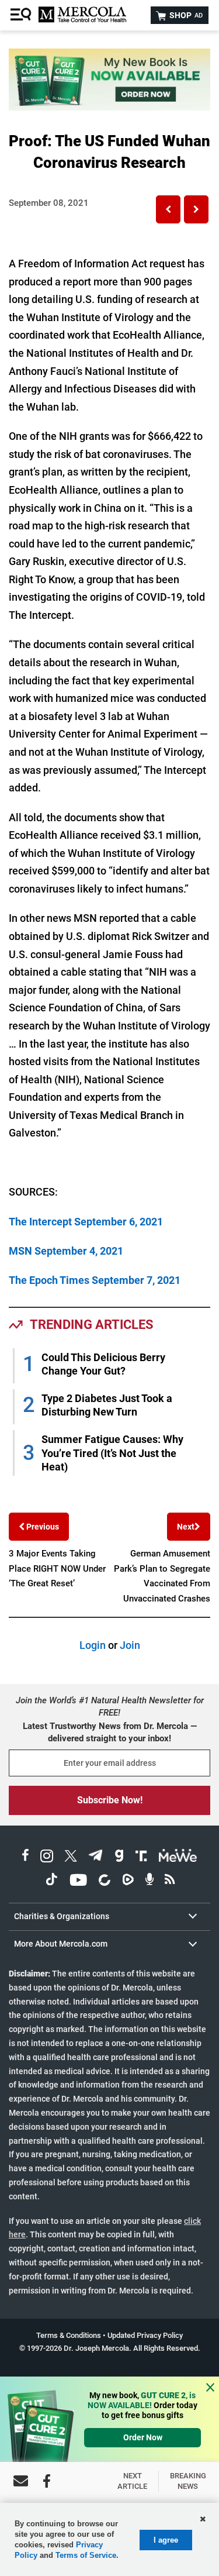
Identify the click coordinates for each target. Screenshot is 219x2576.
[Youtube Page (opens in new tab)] (78, 1881)
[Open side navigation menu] (22, 15)
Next (186, 1527)
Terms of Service (86, 2555)
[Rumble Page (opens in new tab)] (128, 1881)
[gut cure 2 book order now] (109, 107)
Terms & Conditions (69, 2335)
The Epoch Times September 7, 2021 (95, 1280)
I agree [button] (166, 2540)
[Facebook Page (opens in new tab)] (25, 1857)
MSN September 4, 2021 (66, 1251)
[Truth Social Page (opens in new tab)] (141, 1857)
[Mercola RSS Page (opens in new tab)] (170, 1881)
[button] (168, 209)
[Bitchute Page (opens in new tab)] (104, 1881)
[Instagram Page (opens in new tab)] (47, 1857)
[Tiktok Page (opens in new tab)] (51, 1881)
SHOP (185, 15)
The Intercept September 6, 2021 (86, 1222)
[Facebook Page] (47, 2481)
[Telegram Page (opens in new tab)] (96, 1857)
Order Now (143, 2437)
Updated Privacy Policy (145, 2335)
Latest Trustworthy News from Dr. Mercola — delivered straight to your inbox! (110, 1732)
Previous (42, 1527)
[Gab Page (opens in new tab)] (119, 1857)
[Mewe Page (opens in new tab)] (178, 1857)
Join (130, 1645)
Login (93, 1645)
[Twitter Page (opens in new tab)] (71, 1857)
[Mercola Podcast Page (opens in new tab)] (150, 1881)
